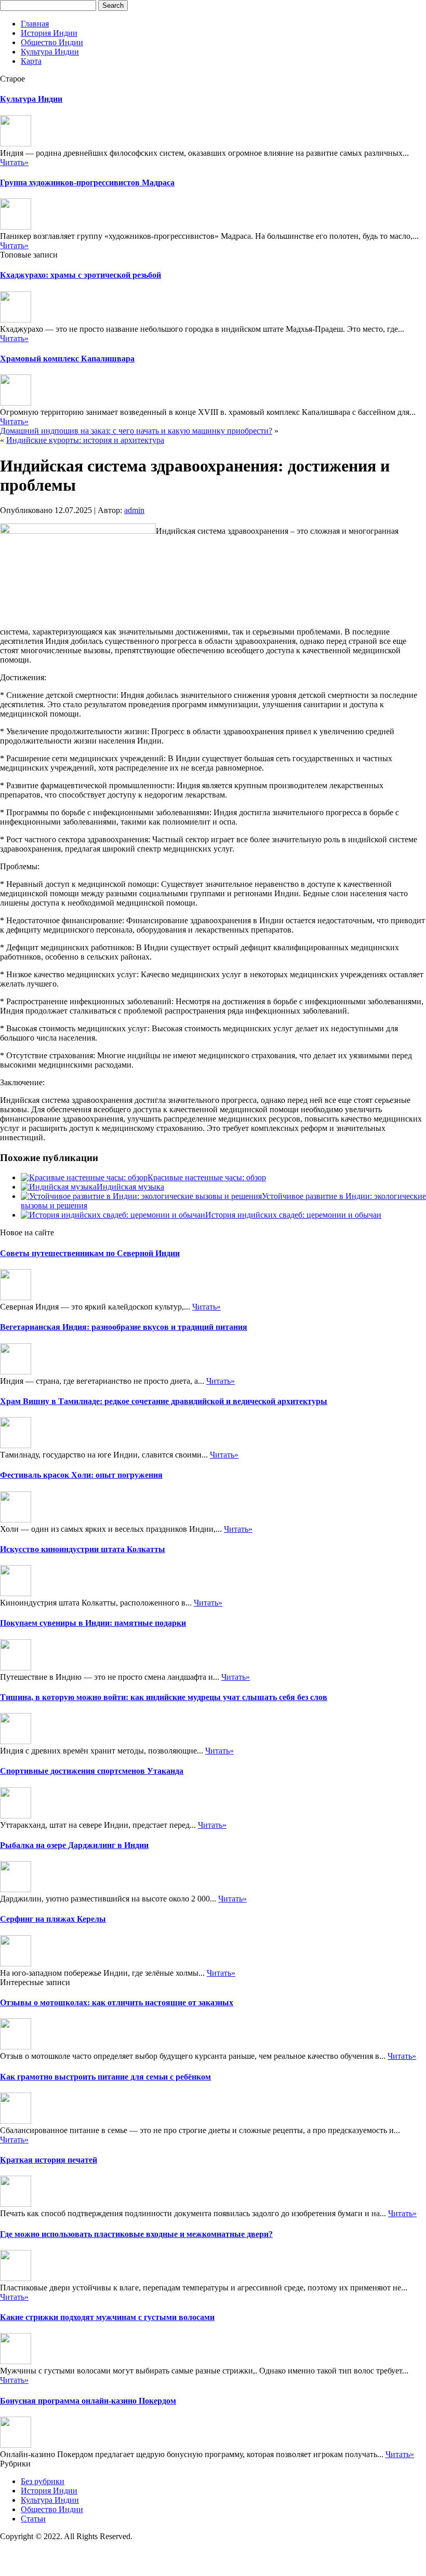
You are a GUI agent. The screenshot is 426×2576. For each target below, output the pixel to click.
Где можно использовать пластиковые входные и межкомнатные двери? (136, 2234)
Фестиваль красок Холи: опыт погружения (81, 1475)
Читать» (14, 162)
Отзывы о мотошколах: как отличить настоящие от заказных (117, 2002)
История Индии (49, 33)
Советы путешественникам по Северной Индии (90, 1253)
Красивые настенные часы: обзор (207, 1177)
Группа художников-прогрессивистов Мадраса (87, 183)
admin (134, 510)
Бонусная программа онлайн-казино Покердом (88, 2401)
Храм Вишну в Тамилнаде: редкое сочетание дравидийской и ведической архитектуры (164, 1401)
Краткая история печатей (49, 2160)
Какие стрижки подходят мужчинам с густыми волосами (107, 2317)
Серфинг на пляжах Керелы (53, 1919)
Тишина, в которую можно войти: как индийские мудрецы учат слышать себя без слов (164, 1697)
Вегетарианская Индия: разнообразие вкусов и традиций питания (124, 1327)
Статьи (33, 2519)
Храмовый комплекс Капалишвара (67, 359)
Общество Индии (52, 42)
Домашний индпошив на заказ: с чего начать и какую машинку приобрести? (136, 431)
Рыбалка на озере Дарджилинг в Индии (74, 1845)
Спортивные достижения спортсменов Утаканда (92, 1771)
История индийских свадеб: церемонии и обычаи (293, 1215)
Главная (35, 24)
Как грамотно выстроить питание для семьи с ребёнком (105, 2077)
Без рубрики (43, 2481)
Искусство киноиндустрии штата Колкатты (83, 1549)
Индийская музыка (130, 1187)
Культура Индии (50, 52)
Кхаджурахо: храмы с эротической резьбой (81, 275)
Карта (31, 61)
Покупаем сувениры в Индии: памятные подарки (93, 1623)
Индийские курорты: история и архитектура (85, 440)
